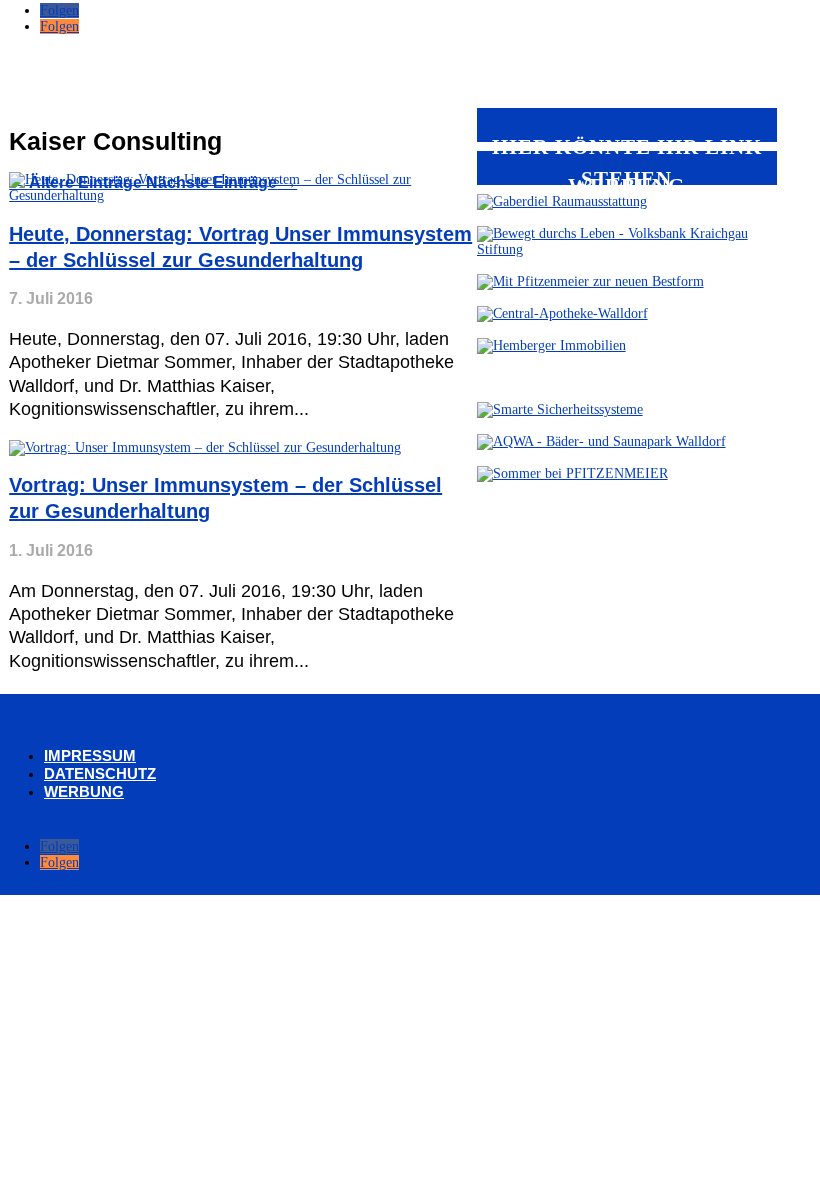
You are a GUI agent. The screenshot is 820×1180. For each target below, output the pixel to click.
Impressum (90, 755)
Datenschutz (100, 773)
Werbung (84, 791)
